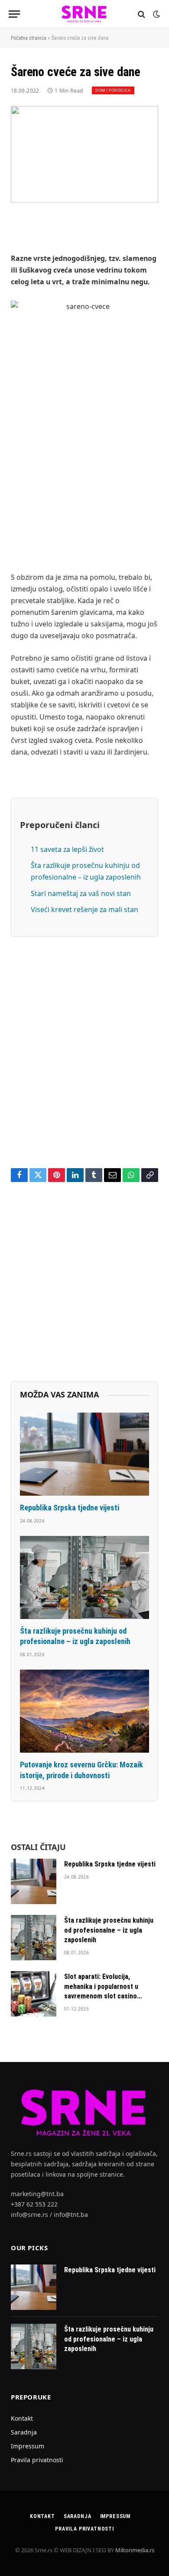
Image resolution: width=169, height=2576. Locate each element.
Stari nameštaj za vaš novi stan (81, 893)
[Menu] (14, 14)
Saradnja (24, 2432)
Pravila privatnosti (37, 2460)
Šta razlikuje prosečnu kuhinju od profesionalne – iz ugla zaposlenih (109, 1930)
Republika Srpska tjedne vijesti (70, 1508)
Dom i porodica (113, 90)
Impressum (28, 2446)
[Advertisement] (84, 471)
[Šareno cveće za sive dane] (84, 154)
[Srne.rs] (84, 14)
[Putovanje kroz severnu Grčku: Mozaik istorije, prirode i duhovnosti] (84, 1711)
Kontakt (22, 2418)
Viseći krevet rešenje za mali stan (84, 909)
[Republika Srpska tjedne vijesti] (84, 1454)
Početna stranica (29, 38)
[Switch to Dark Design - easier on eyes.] (156, 14)
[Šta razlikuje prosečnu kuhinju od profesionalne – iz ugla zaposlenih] (84, 1577)
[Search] (141, 14)
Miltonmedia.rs (135, 2550)
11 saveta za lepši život (67, 849)
